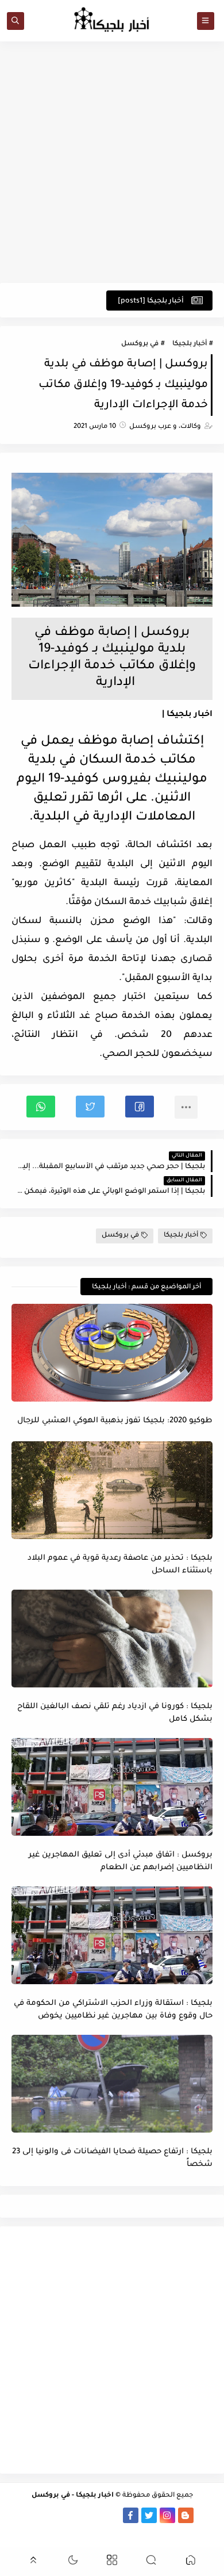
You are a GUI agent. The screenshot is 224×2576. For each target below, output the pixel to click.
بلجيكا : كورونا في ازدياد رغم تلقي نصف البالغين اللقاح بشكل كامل (115, 1713)
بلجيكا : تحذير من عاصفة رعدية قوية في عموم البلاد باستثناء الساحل (120, 1565)
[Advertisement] (112, 162)
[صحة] (20, 2515)
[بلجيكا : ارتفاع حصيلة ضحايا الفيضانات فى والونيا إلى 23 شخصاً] (112, 2084)
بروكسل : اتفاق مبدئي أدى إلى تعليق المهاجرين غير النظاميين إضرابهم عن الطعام (121, 1862)
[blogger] (186, 2515)
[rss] (204, 2515)
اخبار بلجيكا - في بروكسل (73, 2496)
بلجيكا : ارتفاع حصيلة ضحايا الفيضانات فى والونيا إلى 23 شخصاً (112, 2158)
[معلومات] (103, 2531)
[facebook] (131, 2515)
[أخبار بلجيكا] (112, 2515)
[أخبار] (39, 2515)
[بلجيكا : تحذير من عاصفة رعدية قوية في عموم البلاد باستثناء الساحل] (112, 1490)
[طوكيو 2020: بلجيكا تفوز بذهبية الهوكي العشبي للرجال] (112, 1353)
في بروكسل (140, 344)
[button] (140, 1107)
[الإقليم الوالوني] (57, 2515)
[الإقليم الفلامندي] (76, 2515)
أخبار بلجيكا (190, 344)
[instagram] (167, 2515)
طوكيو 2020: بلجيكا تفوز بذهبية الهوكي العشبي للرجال (115, 1421)
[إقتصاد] (121, 2531)
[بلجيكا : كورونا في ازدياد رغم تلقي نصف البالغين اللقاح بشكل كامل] (112, 1639)
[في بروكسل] (94, 2515)
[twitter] (149, 2515)
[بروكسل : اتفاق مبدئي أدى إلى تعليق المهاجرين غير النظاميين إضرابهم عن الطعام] (112, 1787)
